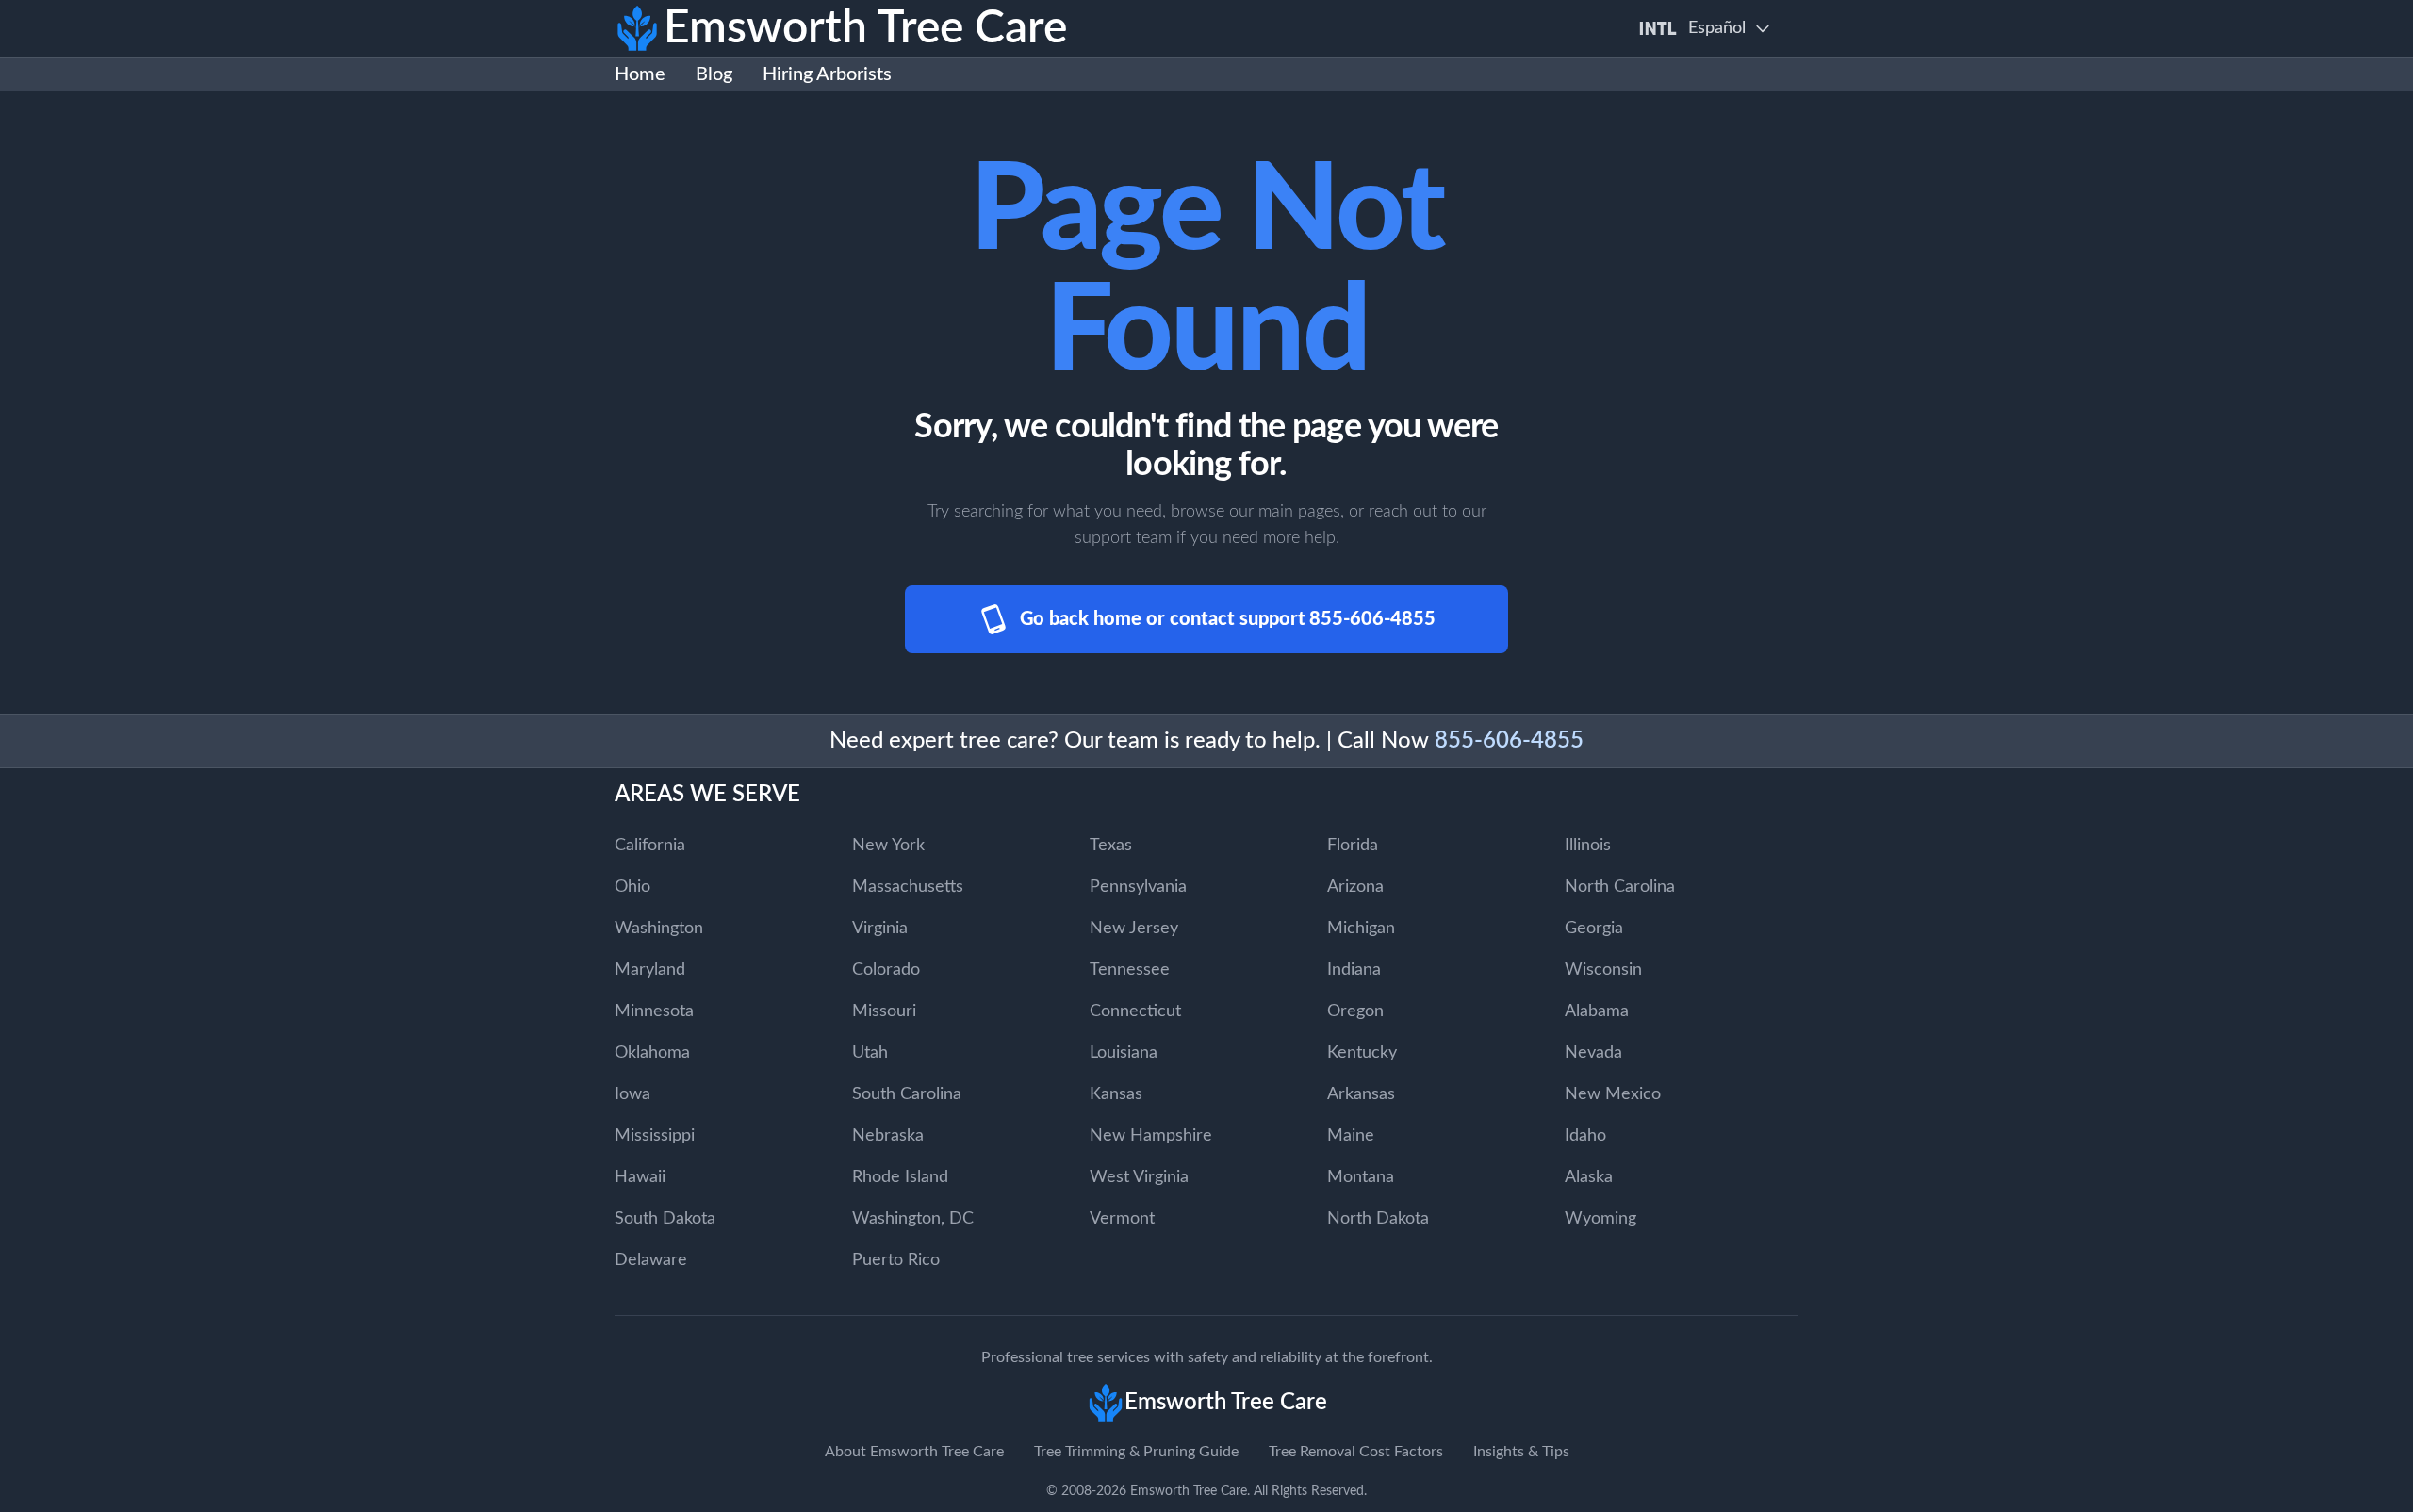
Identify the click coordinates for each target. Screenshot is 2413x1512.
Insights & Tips (1521, 1452)
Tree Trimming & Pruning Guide (1136, 1452)
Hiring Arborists (827, 74)
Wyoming (1600, 1219)
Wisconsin (1603, 970)
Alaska (1589, 1177)
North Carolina (1620, 887)
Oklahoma (652, 1053)
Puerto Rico (896, 1260)
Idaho (1585, 1136)
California (650, 846)
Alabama (1597, 1011)
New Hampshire (1151, 1136)
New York (888, 846)
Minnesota (654, 1011)
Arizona (1355, 887)
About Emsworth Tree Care (914, 1452)
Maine (1351, 1136)
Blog (714, 74)
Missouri (884, 1011)
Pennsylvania (1138, 887)
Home (640, 74)
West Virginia (1139, 1177)
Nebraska (888, 1136)
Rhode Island (900, 1177)
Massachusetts (908, 887)
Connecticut (1135, 1011)
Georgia (1594, 929)
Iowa (632, 1094)
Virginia (880, 929)
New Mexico (1613, 1094)
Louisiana (1124, 1053)
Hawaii (640, 1177)
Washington (659, 929)
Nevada (1593, 1053)
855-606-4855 (1509, 741)
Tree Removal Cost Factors (1356, 1452)
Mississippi (655, 1136)
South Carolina (907, 1094)
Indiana (1354, 970)
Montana (1361, 1177)
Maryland (650, 970)
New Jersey (1134, 929)
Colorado (886, 970)
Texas (1111, 846)
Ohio (632, 887)
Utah (870, 1053)
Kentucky (1362, 1053)
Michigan (1361, 929)
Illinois (1588, 846)
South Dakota (665, 1219)
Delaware (651, 1260)
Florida (1353, 846)
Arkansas (1361, 1094)
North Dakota (1378, 1219)
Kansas (1116, 1094)
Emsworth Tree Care (1189, 1491)
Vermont (1122, 1219)
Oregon (1355, 1011)
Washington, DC (913, 1219)
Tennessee (1130, 970)
